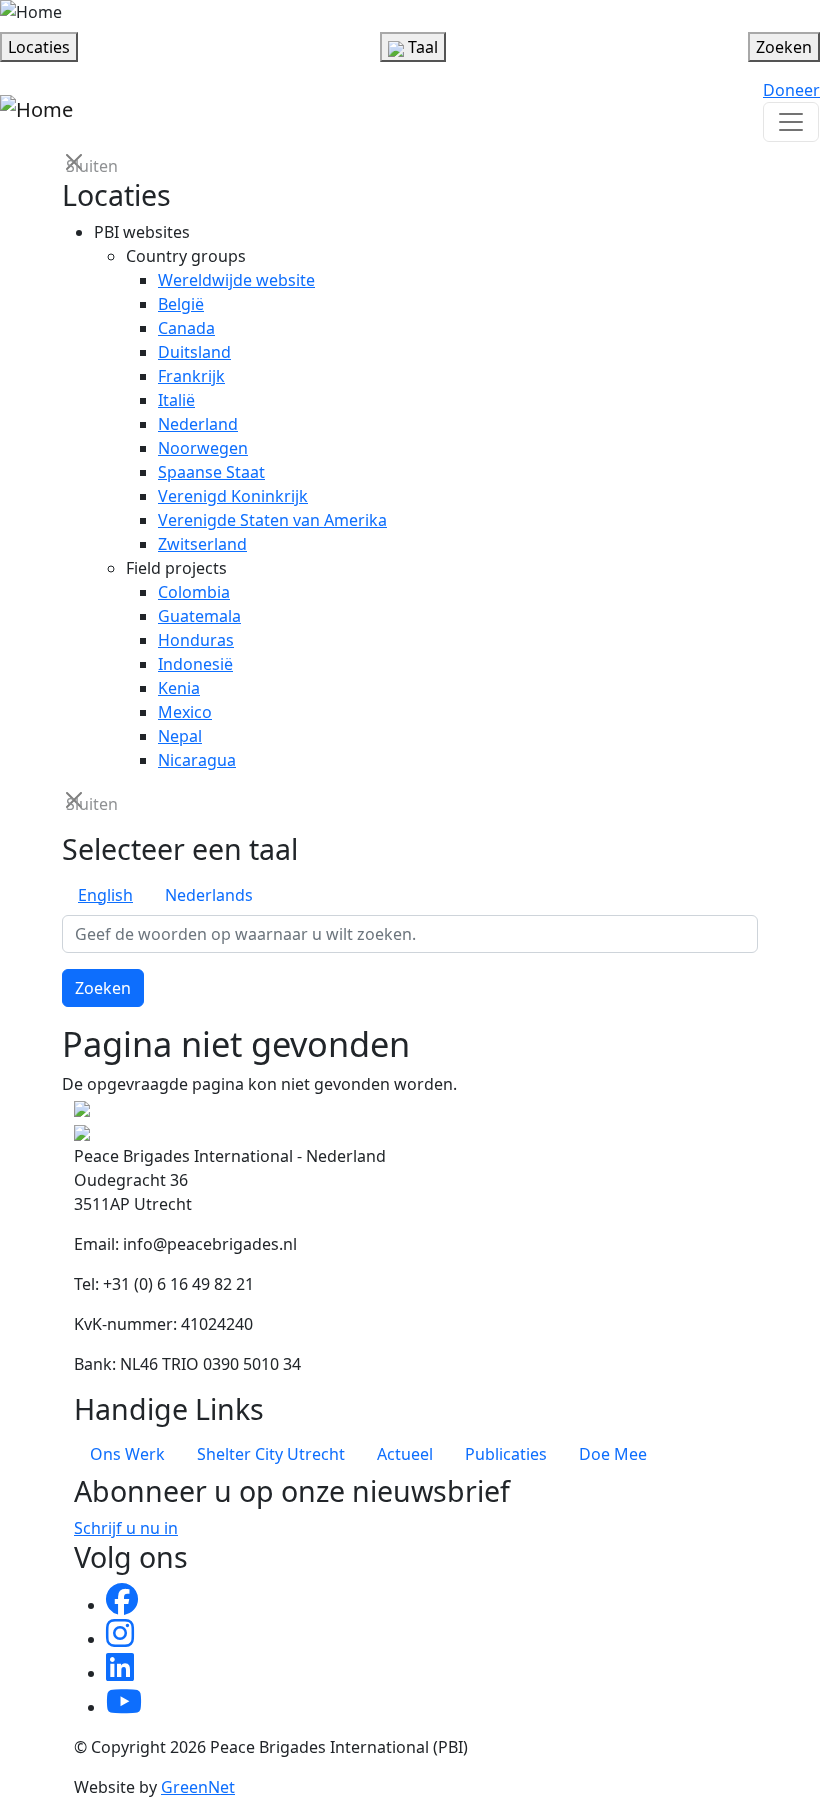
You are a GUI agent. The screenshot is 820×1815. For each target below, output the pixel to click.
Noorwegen (203, 448)
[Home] (31, 12)
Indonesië (195, 664)
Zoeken (103, 988)
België (181, 304)
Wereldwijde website (236, 280)
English (105, 895)
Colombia (194, 592)
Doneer (791, 90)
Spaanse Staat (211, 472)
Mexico (185, 712)
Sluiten (76, 164)
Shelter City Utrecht (271, 1454)
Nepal (180, 736)
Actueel (405, 1454)
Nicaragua (197, 760)
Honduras (196, 640)
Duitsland (194, 352)
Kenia (179, 688)
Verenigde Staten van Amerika (272, 520)
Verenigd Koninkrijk (233, 496)
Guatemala (199, 616)
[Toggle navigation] (791, 122)
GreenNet (198, 1787)
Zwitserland (202, 544)
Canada (186, 328)
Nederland (198, 424)
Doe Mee (613, 1454)
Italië (176, 400)
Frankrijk (191, 376)
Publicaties (506, 1454)
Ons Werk (127, 1454)
